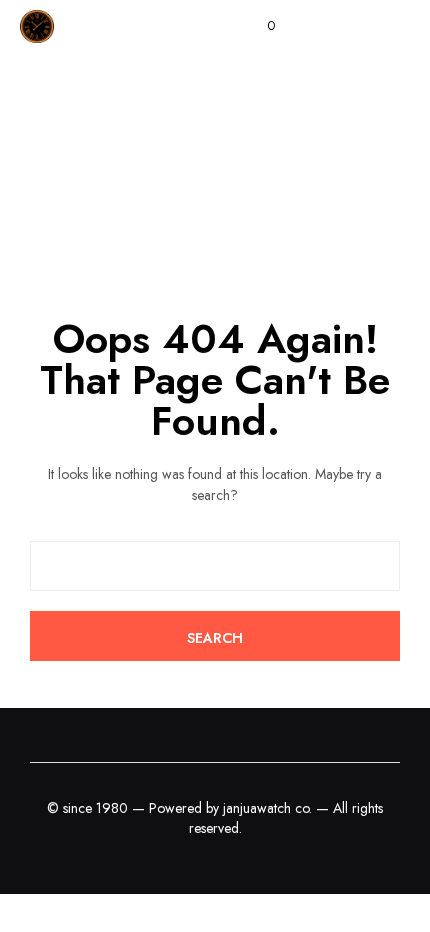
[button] (257, 26)
